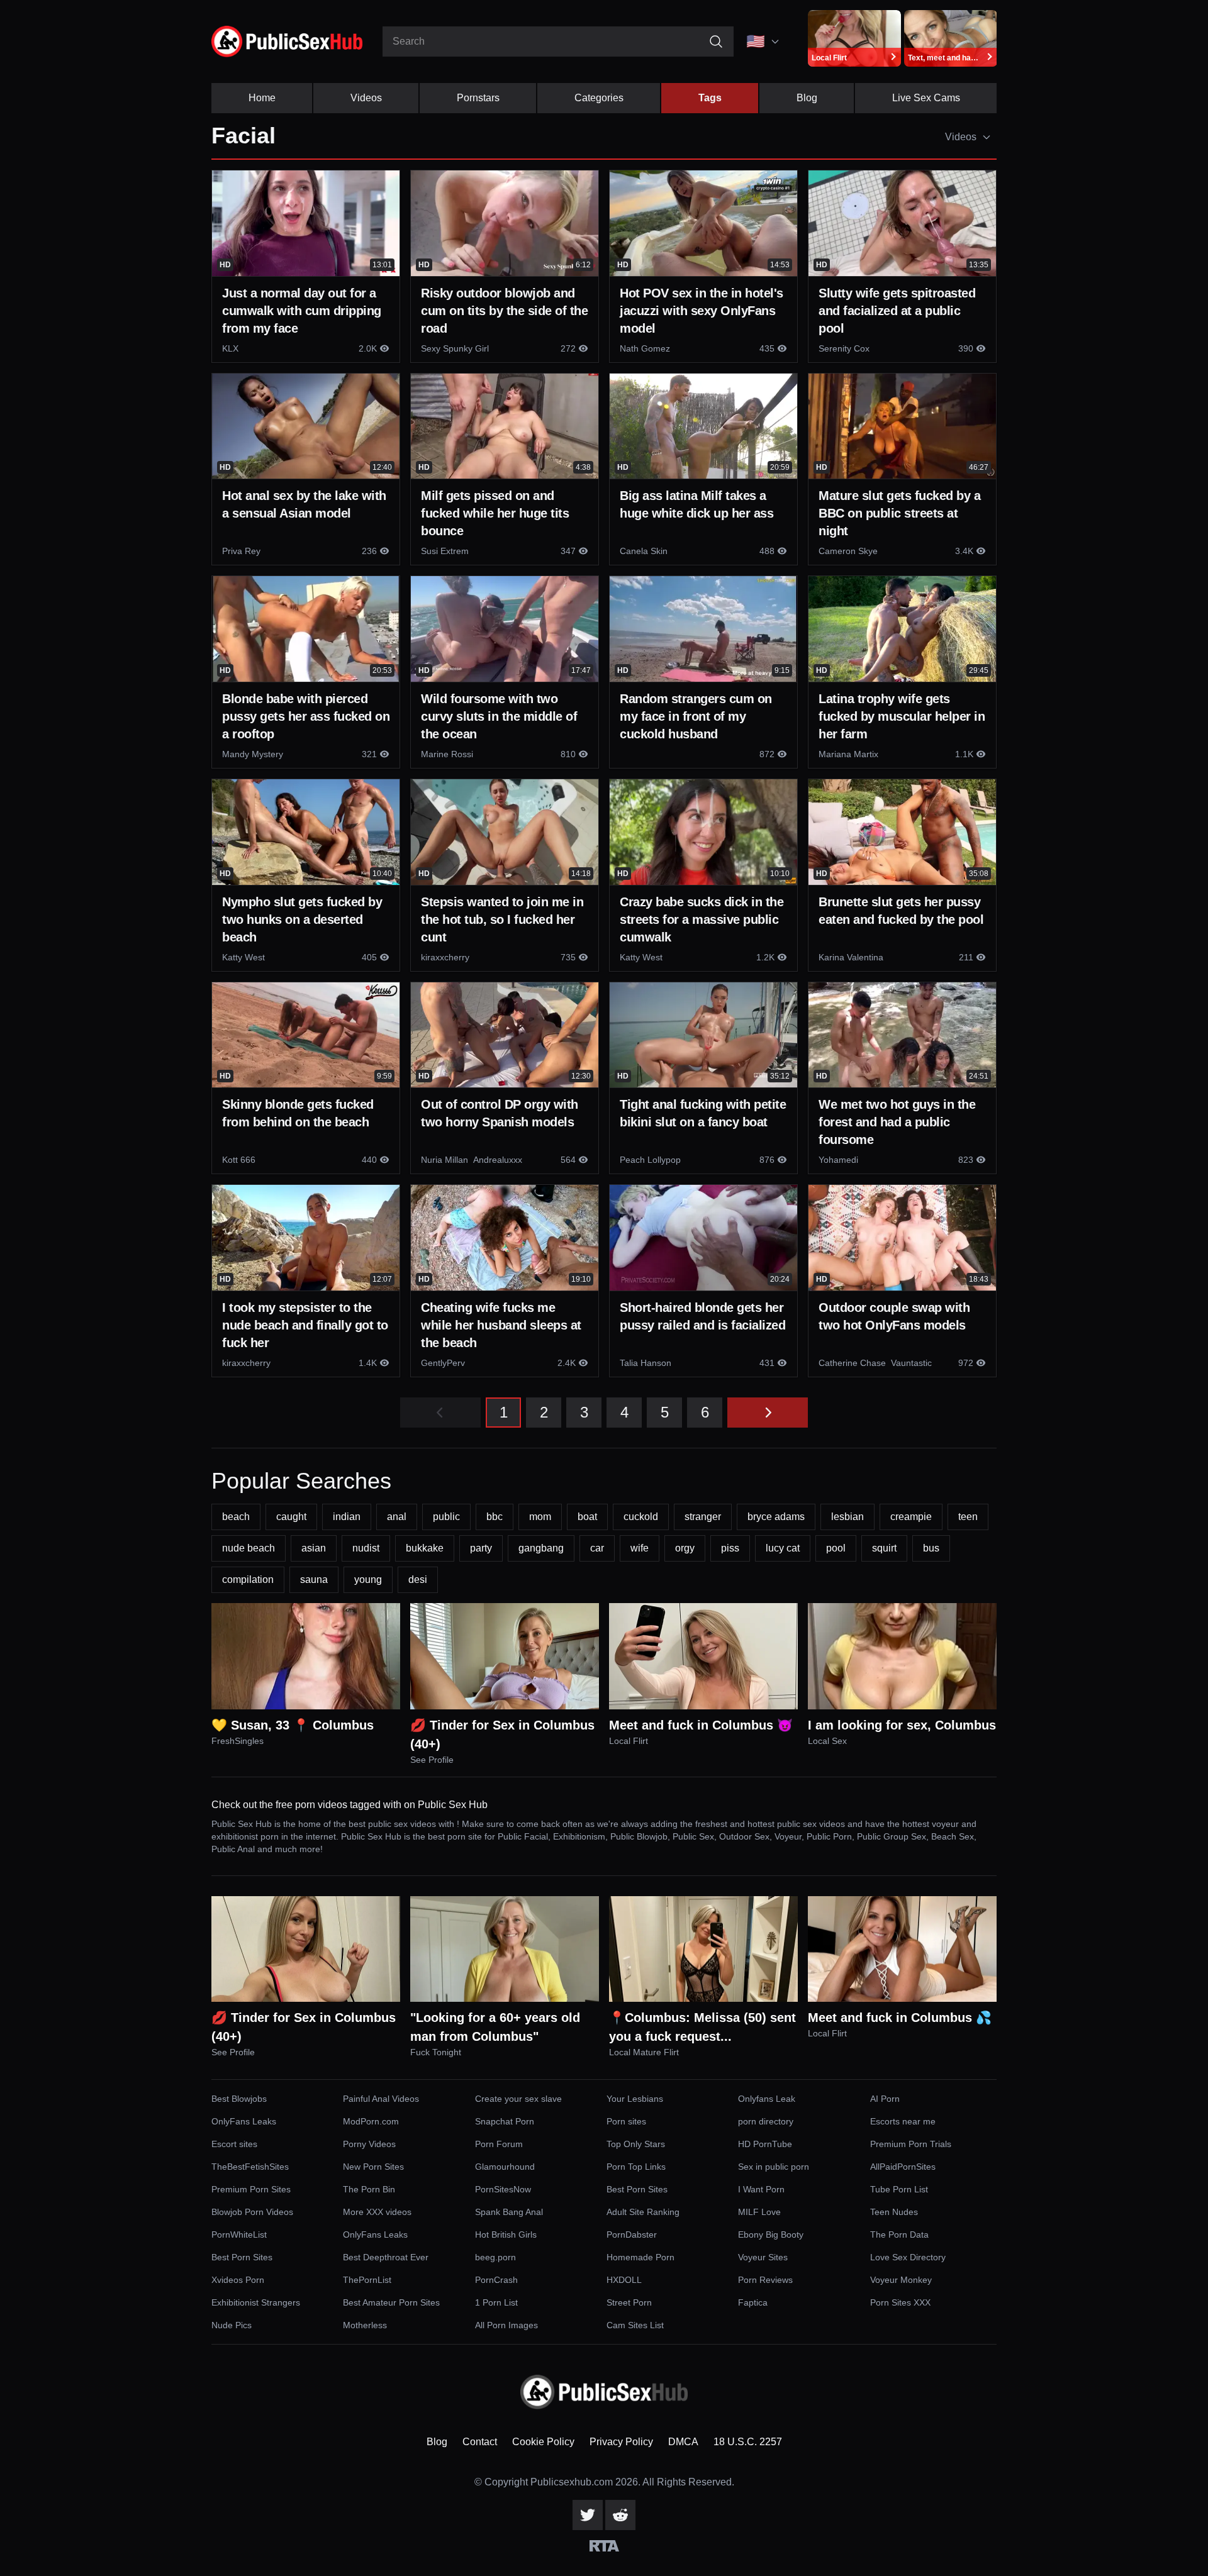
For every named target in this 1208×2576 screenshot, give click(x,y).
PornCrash (496, 2280)
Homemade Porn (640, 2257)
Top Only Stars (636, 2144)
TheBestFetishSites (250, 2167)
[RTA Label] (604, 2546)
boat (587, 1517)
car (597, 1548)
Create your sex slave (518, 2099)
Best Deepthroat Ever (386, 2257)
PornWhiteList (239, 2235)
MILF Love (759, 2212)
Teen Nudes (894, 2212)
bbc (495, 1517)
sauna (314, 1579)
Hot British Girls (506, 2235)
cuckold (641, 1517)
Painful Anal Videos (381, 2099)
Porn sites (626, 2121)
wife (640, 1548)
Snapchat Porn (505, 2121)
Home (262, 98)
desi (418, 1579)
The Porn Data (899, 2235)
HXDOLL (624, 2280)
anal (397, 1517)
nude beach (249, 1548)
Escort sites (234, 2144)
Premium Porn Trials (911, 2144)
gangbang (541, 1548)
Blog (807, 98)
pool (836, 1548)
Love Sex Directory (908, 2257)
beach (236, 1517)
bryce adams (776, 1517)
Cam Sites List (635, 2325)
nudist (366, 1548)
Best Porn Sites (637, 2189)
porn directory (766, 2121)
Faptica (753, 2302)
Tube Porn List (899, 2189)
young (368, 1579)
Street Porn (629, 2302)
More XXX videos (377, 2212)
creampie (911, 1517)
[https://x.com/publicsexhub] (588, 2515)
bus (931, 1548)
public (446, 1517)
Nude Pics (232, 2325)
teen (968, 1517)
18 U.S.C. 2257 (748, 2442)
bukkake (425, 1548)
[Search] (716, 42)
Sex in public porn (774, 2167)
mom (540, 1517)
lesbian (847, 1517)
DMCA (683, 2442)
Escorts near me (903, 2121)
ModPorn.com (371, 2121)
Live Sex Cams (926, 98)
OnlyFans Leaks (244, 2121)
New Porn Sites (373, 2167)
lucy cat (783, 1548)
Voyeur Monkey (901, 2280)
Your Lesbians (635, 2099)
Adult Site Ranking (643, 2212)
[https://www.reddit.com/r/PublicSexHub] (620, 2515)
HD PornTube (765, 2144)
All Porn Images (506, 2325)
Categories (599, 98)
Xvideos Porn (238, 2280)
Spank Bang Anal (509, 2212)
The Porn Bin (369, 2189)
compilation (248, 1579)
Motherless (365, 2325)
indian (347, 1517)
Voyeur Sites (763, 2257)
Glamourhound (505, 2167)
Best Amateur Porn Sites (391, 2302)
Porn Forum (499, 2144)
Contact (480, 2442)
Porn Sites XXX (900, 2302)
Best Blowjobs (239, 2099)
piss (730, 1548)
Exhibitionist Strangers (256, 2302)
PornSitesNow (503, 2189)
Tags (710, 98)
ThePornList (367, 2280)
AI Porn (885, 2099)
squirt (884, 1548)
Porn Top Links (636, 2167)
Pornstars (478, 98)
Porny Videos (369, 2144)
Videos (366, 98)
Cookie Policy (543, 2442)
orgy (685, 1548)
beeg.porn (495, 2257)
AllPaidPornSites (903, 2167)
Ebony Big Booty (771, 2235)
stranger (703, 1517)
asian (314, 1548)
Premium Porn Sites (251, 2189)
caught (291, 1517)
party (481, 1548)
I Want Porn (761, 2189)
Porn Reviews (765, 2280)
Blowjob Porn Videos (252, 2212)
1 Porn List (496, 2302)
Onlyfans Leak (767, 2099)
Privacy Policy (621, 2442)
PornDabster (632, 2235)
